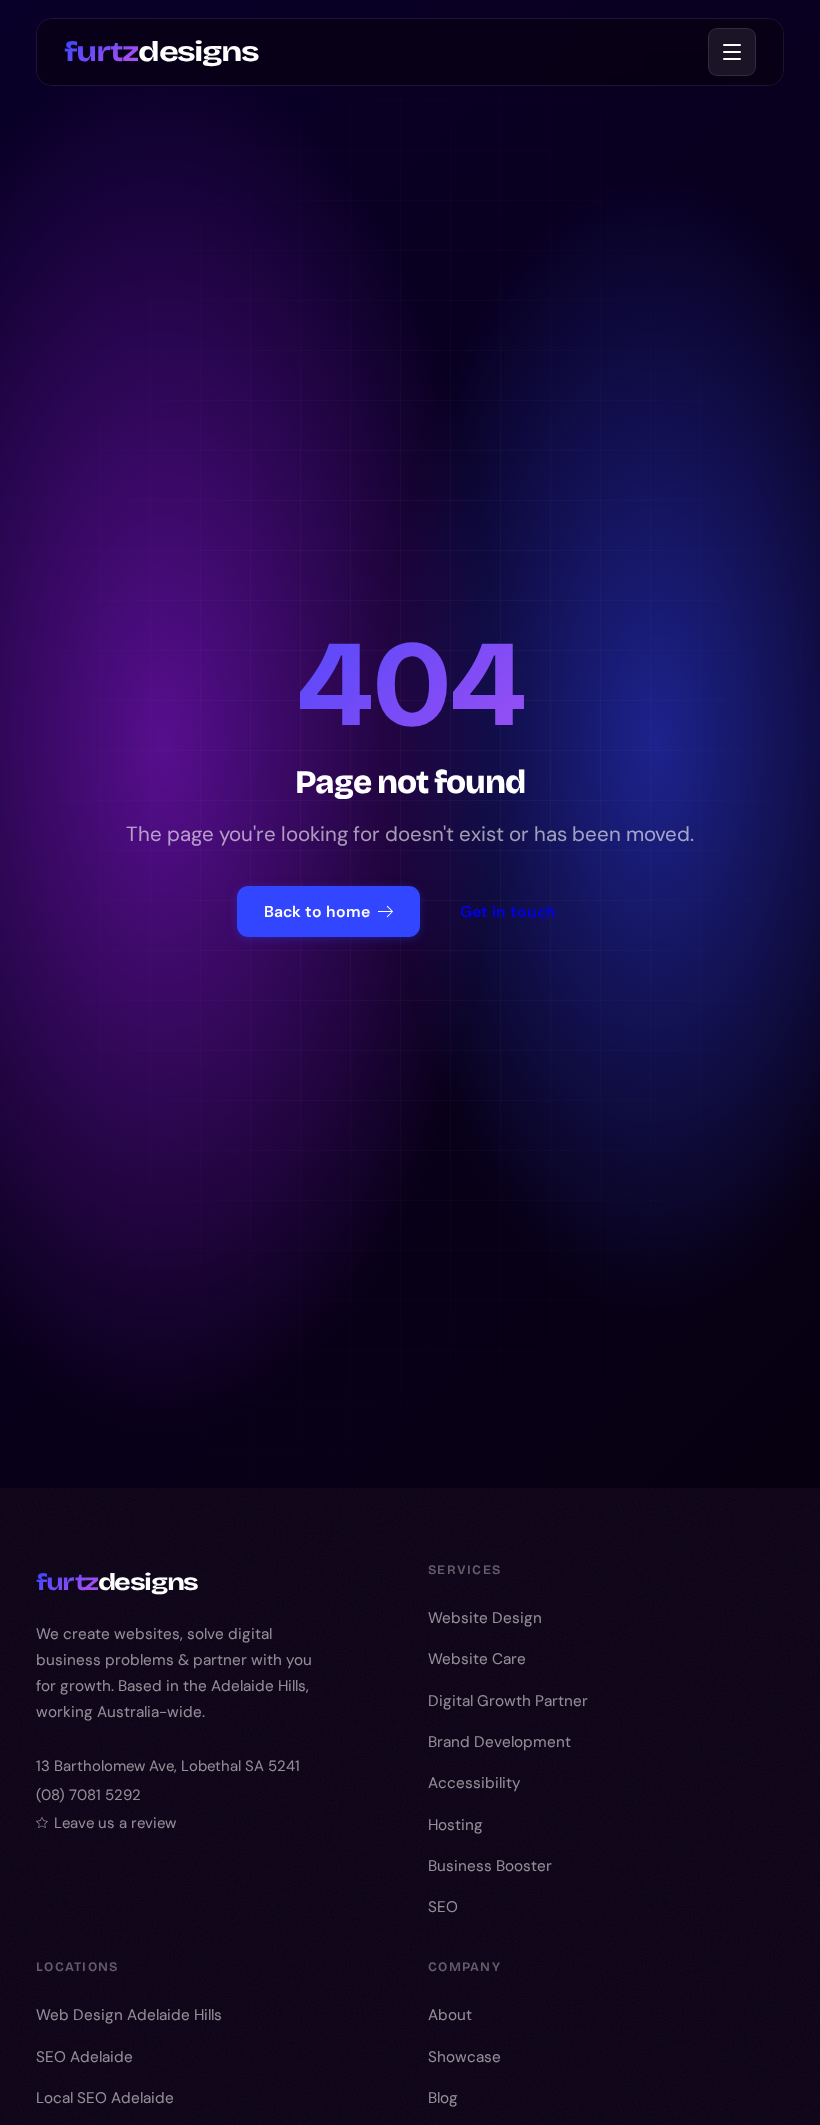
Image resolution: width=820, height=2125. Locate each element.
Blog (443, 2098)
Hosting (455, 1825)
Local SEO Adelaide (105, 2098)
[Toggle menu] (732, 52)
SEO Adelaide (84, 2057)
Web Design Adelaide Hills (129, 2015)
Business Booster (490, 1866)
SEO (443, 1907)
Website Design (485, 1618)
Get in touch (508, 911)
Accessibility (474, 1783)
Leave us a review (115, 1823)
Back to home (317, 911)
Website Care (477, 1659)
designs (161, 51)
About (450, 2015)
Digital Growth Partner (508, 1701)
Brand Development (499, 1742)
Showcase (464, 2057)
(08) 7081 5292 (88, 1795)
